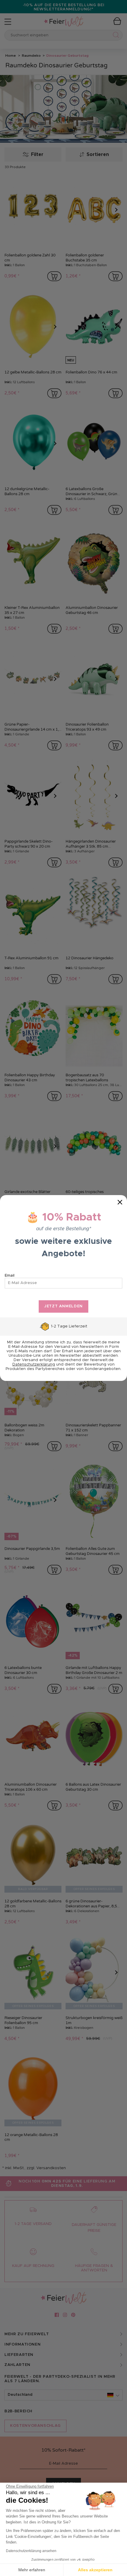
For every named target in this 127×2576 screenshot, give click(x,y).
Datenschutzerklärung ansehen (31, 2551)
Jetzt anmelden (63, 1306)
